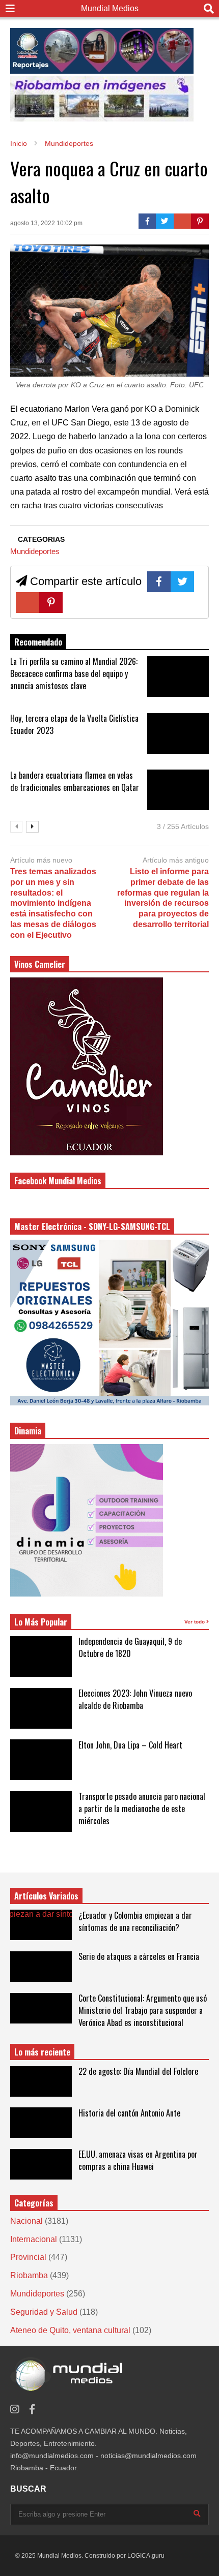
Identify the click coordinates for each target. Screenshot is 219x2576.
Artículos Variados (46, 1896)
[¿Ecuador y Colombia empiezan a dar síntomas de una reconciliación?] (41, 1925)
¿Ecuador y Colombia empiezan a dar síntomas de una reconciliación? (135, 1921)
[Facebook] (147, 221)
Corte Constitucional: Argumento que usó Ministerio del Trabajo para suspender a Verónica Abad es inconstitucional (143, 2010)
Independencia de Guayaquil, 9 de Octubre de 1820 (130, 1647)
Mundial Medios (110, 8)
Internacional (34, 2239)
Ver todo (195, 1622)
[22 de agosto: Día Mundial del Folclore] (41, 2081)
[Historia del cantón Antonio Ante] (41, 2123)
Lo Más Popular (41, 1622)
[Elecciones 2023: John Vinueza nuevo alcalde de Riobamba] (41, 1708)
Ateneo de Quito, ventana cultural (70, 2330)
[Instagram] (15, 2410)
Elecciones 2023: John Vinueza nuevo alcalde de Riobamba (135, 1699)
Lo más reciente (42, 2052)
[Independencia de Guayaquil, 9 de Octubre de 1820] (41, 1657)
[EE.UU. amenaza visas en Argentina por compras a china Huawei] (41, 2164)
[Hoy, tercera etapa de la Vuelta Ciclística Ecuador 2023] (178, 733)
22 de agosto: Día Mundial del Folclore (138, 2071)
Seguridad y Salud (44, 2312)
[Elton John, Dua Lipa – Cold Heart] (41, 1760)
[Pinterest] (200, 221)
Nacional (26, 2221)
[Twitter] (165, 221)
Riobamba (29, 2275)
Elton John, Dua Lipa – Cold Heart (130, 1745)
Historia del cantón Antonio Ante (129, 2113)
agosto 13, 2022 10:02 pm (46, 223)
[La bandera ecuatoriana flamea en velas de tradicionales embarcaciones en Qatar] (178, 790)
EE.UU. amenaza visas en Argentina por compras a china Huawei (138, 2160)
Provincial (28, 2257)
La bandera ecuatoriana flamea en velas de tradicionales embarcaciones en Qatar (75, 781)
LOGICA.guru (146, 2556)
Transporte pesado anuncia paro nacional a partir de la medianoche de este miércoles (142, 1808)
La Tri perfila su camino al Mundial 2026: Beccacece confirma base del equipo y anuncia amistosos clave (74, 673)
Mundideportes (35, 551)
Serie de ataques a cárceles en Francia (139, 1956)
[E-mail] (183, 221)
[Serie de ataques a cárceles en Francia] (41, 1967)
